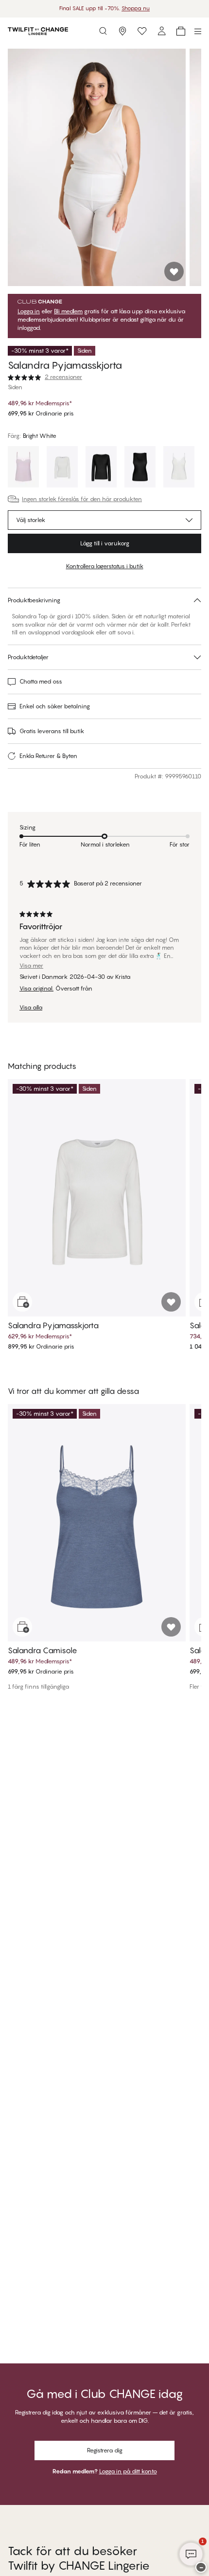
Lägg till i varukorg (105, 543)
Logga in (29, 311)
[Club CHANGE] (161, 31)
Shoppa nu (136, 8)
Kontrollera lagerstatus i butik (105, 566)
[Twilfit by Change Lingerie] (38, 31)
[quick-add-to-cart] (22, 1302)
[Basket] (181, 31)
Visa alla (31, 1008)
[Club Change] (142, 31)
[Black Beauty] (101, 468)
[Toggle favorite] (174, 271)
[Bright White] (62, 468)
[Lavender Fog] (23, 468)
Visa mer (31, 966)
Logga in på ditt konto (128, 2471)
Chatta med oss (41, 681)
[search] (103, 31)
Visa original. (36, 989)
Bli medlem (68, 311)
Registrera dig (105, 2450)
